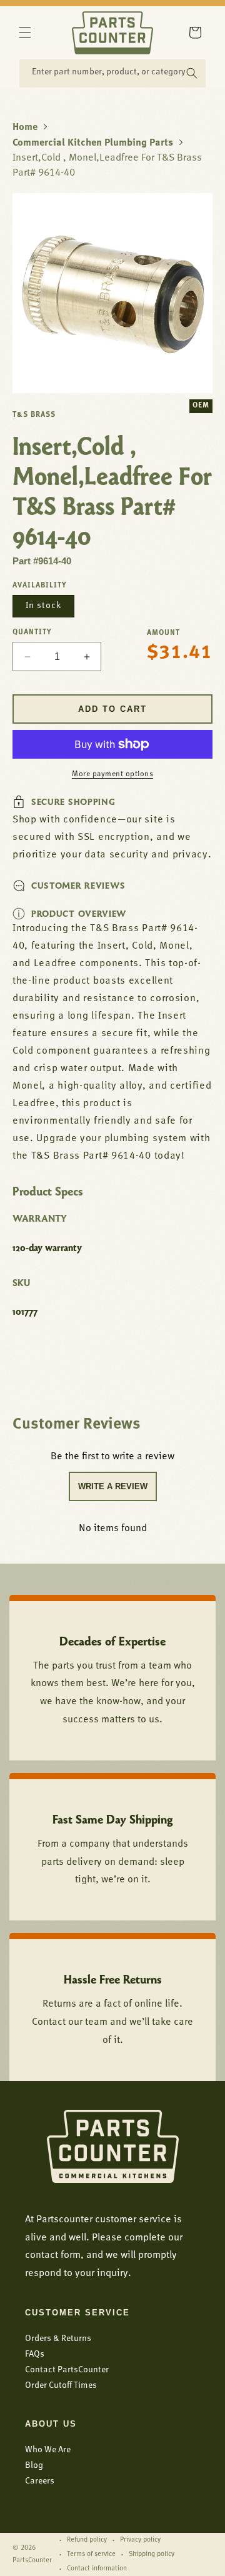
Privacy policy (140, 2540)
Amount (163, 633)
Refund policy (87, 2540)
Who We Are (48, 2450)
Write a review (113, 1486)
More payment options (112, 774)
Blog (34, 2466)
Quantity (32, 632)
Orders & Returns (58, 2339)
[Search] (192, 73)
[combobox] (112, 73)
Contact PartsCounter (67, 2370)
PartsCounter (32, 2561)
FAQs (35, 2354)
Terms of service (91, 2554)
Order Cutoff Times (61, 2386)
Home (25, 127)
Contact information (97, 2569)
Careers (40, 2481)
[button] (25, 32)
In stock (43, 606)
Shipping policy (152, 2554)
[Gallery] (112, 293)
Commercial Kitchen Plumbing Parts (93, 143)
